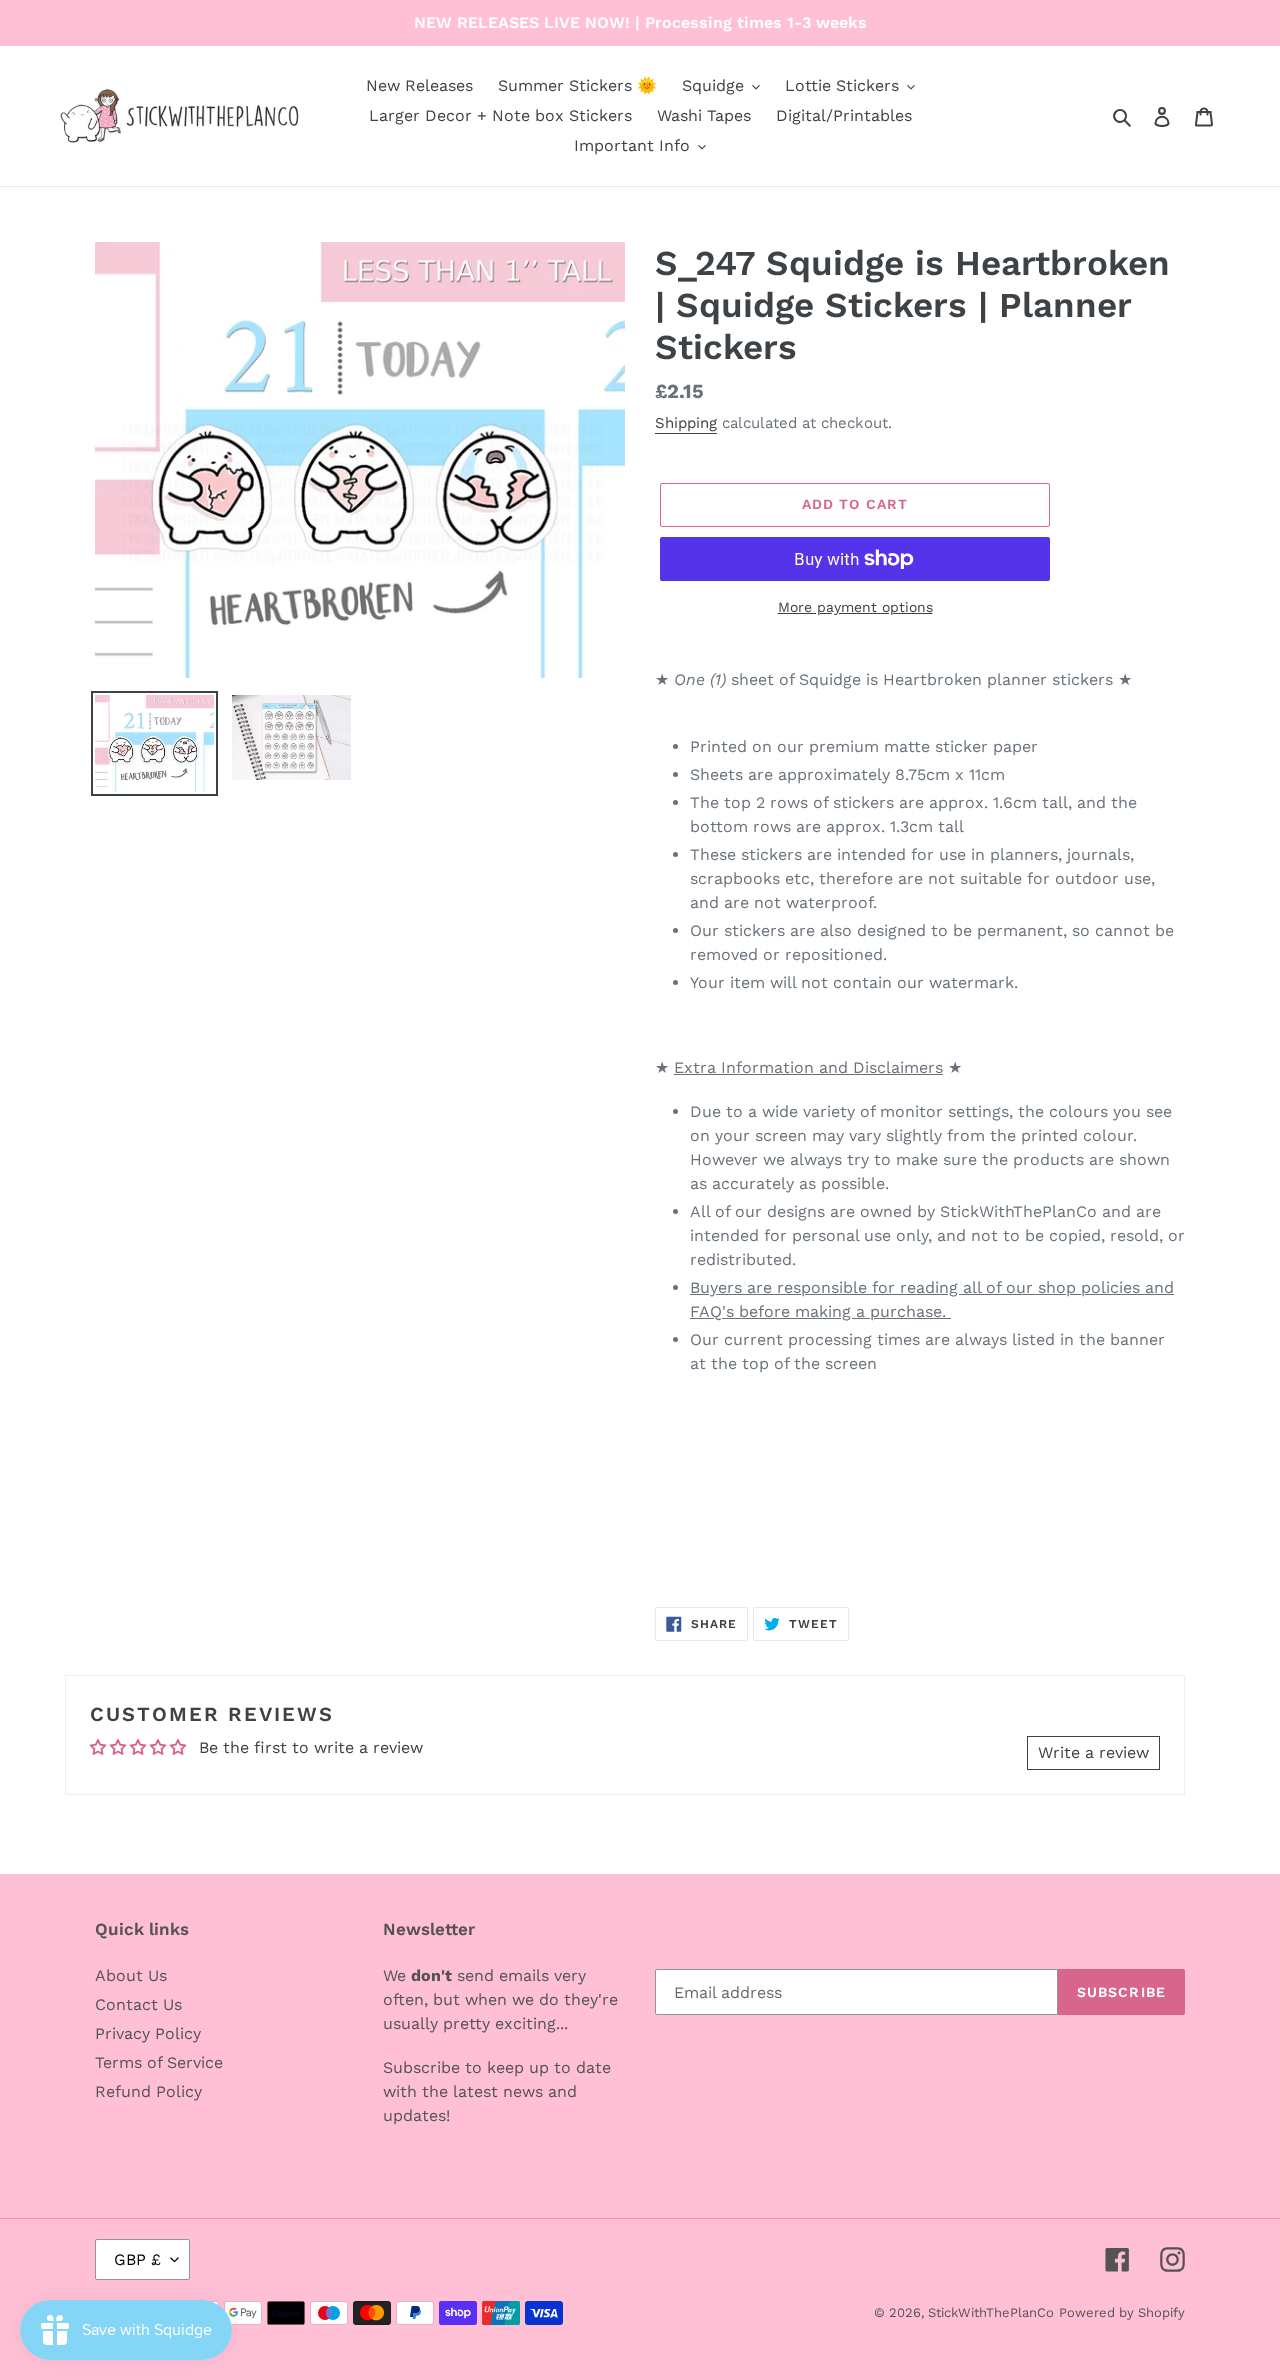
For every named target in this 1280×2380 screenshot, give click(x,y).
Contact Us (138, 2004)
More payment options (855, 607)
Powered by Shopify (1122, 2312)
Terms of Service (159, 2062)
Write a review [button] (1093, 1752)
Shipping (686, 423)
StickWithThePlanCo (991, 2312)
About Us (131, 1975)
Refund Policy (148, 2091)
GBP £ (137, 2259)
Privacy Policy (148, 2033)
